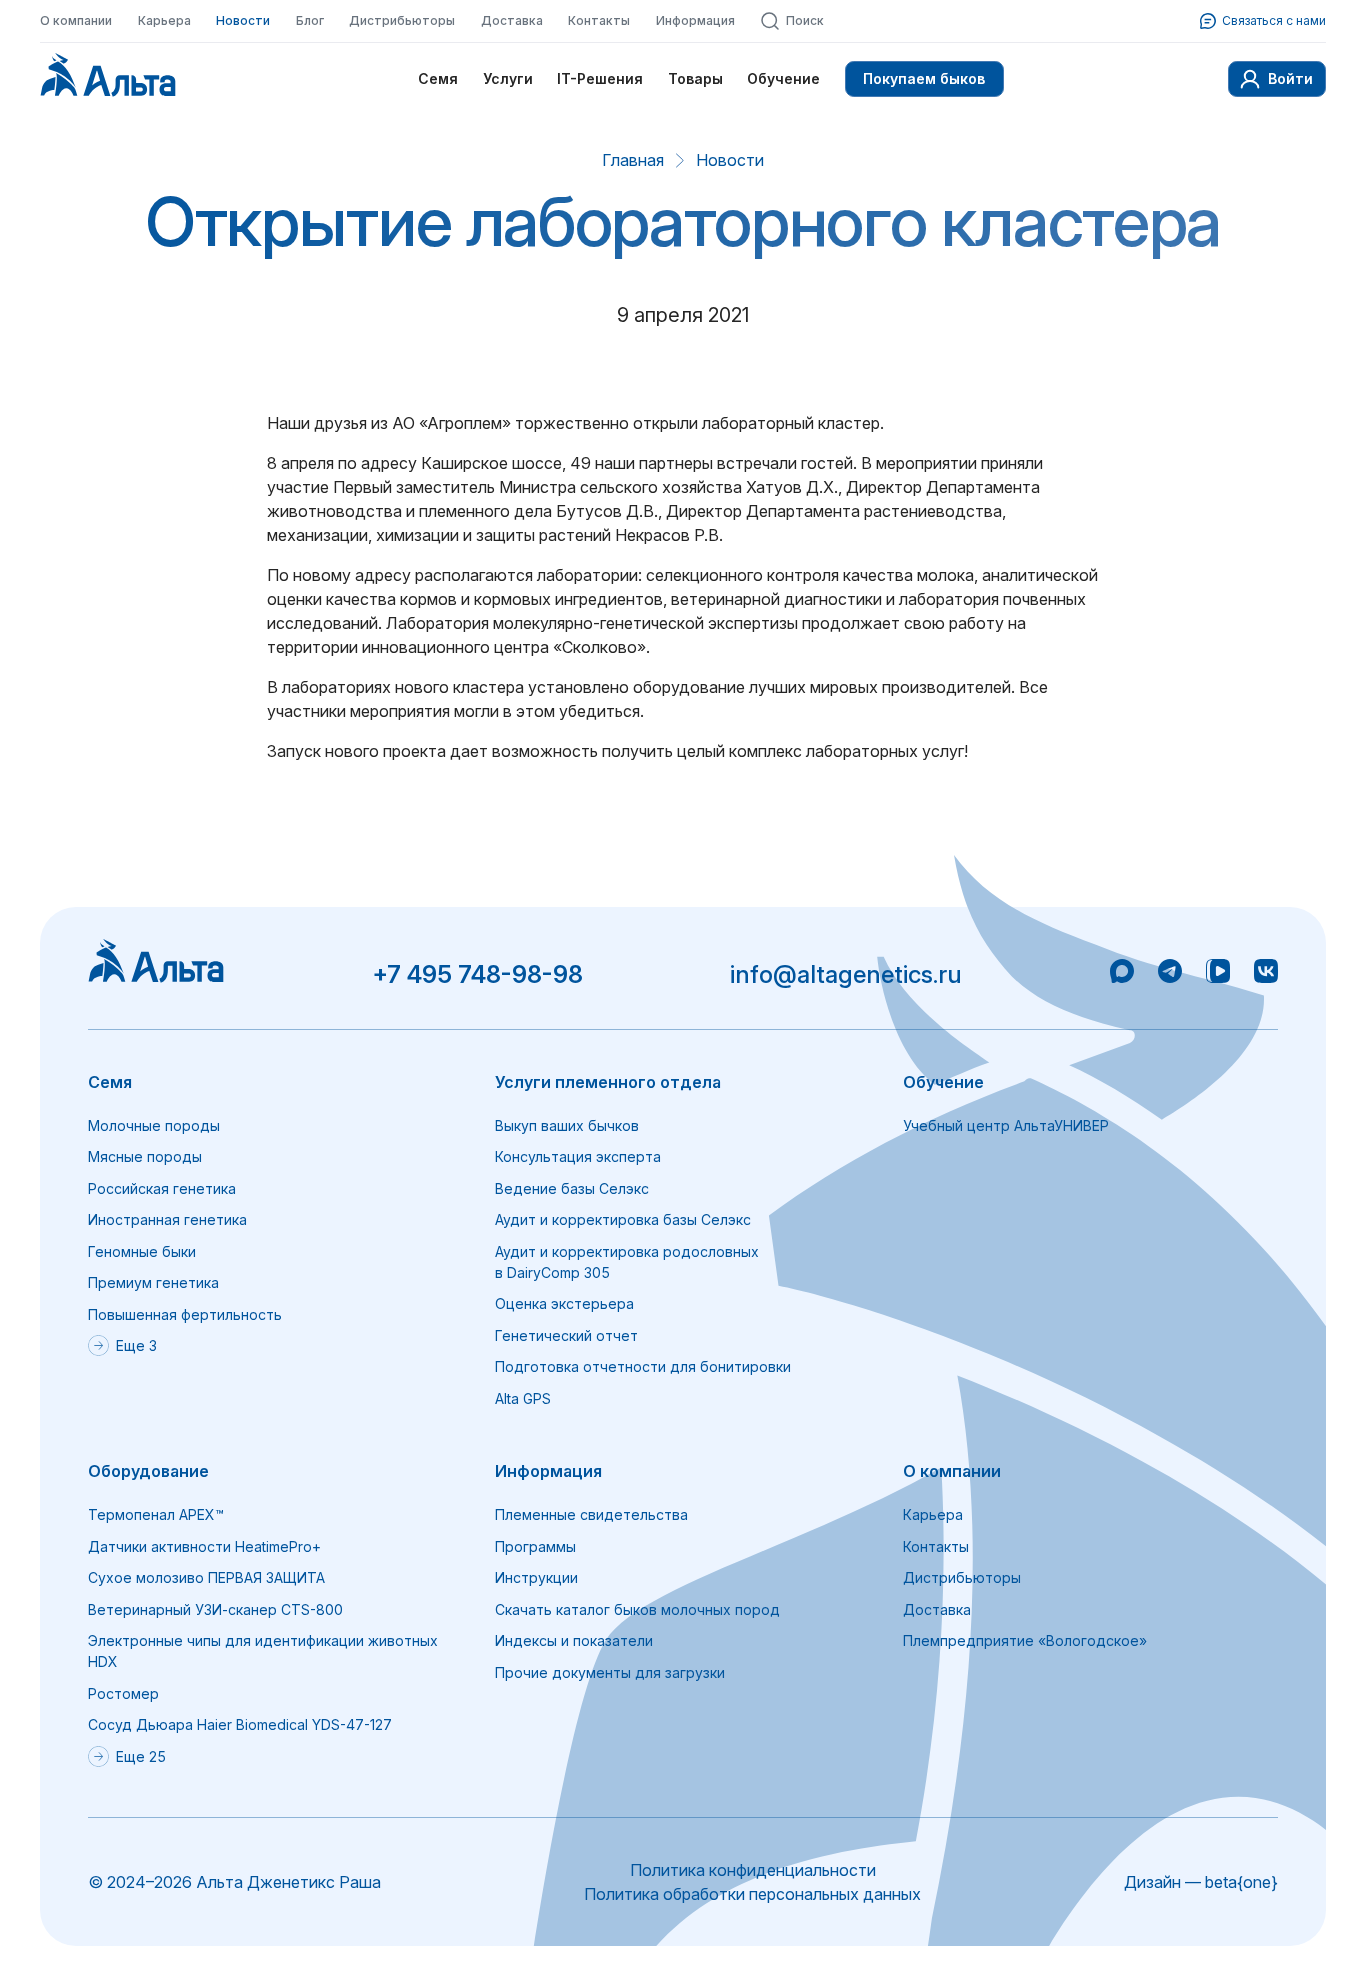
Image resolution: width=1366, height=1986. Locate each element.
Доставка (512, 20)
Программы (535, 1546)
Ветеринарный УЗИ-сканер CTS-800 (215, 1609)
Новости (243, 20)
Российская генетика (162, 1188)
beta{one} (1241, 1882)
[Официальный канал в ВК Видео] (1218, 974)
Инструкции (536, 1577)
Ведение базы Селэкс (572, 1188)
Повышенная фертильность (185, 1314)
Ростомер (123, 1693)
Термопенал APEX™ (156, 1514)
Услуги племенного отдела (608, 1082)
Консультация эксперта (578, 1156)
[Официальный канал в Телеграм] (1170, 974)
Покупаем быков (924, 78)
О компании (76, 20)
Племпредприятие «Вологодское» (1025, 1640)
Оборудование (148, 1471)
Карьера (164, 20)
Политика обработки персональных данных (752, 1894)
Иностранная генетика (167, 1219)
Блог (310, 20)
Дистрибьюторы (402, 20)
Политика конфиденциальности (753, 1870)
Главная (633, 160)
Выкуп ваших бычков (567, 1125)
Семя (438, 78)
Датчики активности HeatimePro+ (204, 1546)
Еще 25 (141, 1756)
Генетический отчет (566, 1335)
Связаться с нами (1274, 20)
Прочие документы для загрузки (610, 1672)
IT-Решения (600, 78)
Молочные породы (154, 1125)
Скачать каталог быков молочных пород (637, 1609)
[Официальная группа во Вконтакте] (1266, 974)
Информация (695, 20)
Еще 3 (136, 1345)
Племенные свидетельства (591, 1514)
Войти (1290, 78)
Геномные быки (142, 1251)
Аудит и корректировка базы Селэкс (623, 1219)
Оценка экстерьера (564, 1303)
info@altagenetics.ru (846, 974)
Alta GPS (523, 1398)
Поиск (805, 20)
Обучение (783, 78)
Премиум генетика (153, 1282)
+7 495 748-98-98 (477, 974)
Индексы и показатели (574, 1640)
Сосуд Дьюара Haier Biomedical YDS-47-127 (240, 1724)
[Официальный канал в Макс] (1122, 974)
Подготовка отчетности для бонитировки (643, 1366)
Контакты (599, 20)
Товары (695, 78)
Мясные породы (145, 1156)
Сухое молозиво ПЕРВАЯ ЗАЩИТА (206, 1577)
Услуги (508, 78)
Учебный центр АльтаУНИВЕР (1006, 1125)
